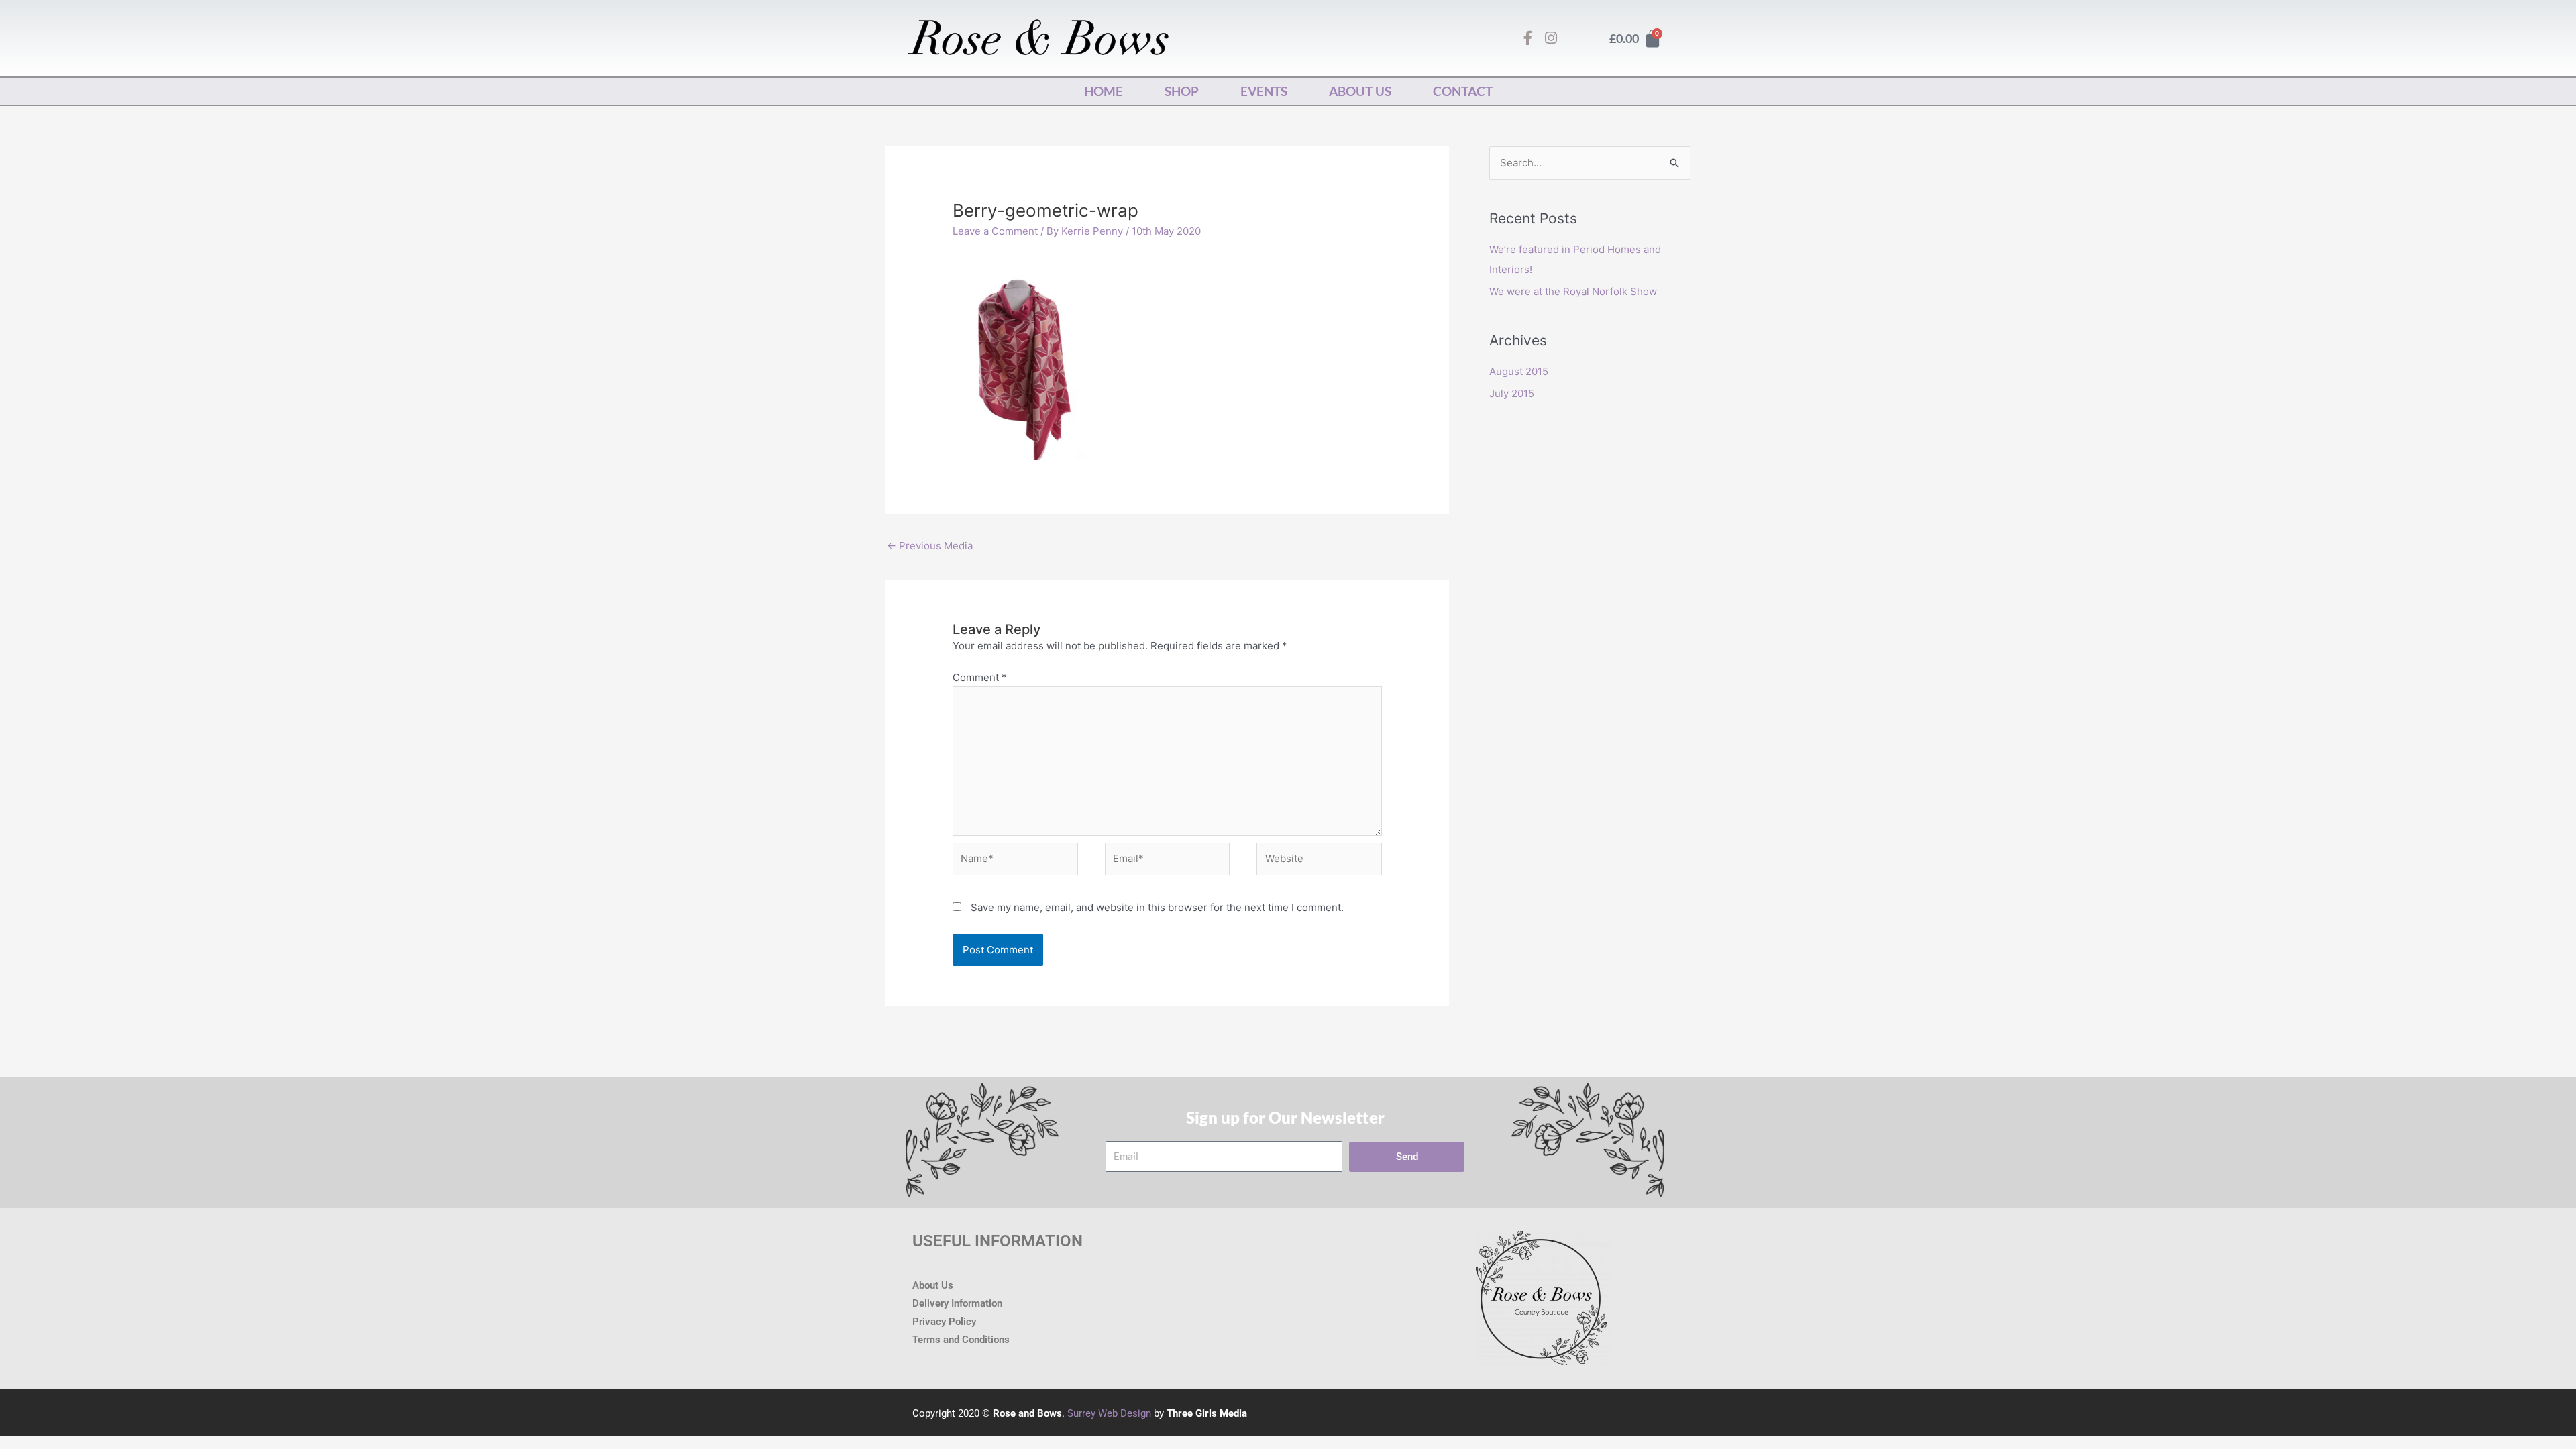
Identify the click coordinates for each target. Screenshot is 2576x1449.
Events (1264, 91)
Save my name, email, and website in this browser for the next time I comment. (1157, 907)
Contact (1463, 91)
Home (1104, 91)
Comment (980, 677)
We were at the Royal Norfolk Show (1573, 291)
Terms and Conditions (961, 1340)
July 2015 (1512, 393)
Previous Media (930, 546)
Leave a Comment (995, 231)
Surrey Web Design (1109, 1413)
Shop (1182, 91)
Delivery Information (957, 1303)
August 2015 (1519, 371)
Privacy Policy (944, 1322)
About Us (1360, 91)
